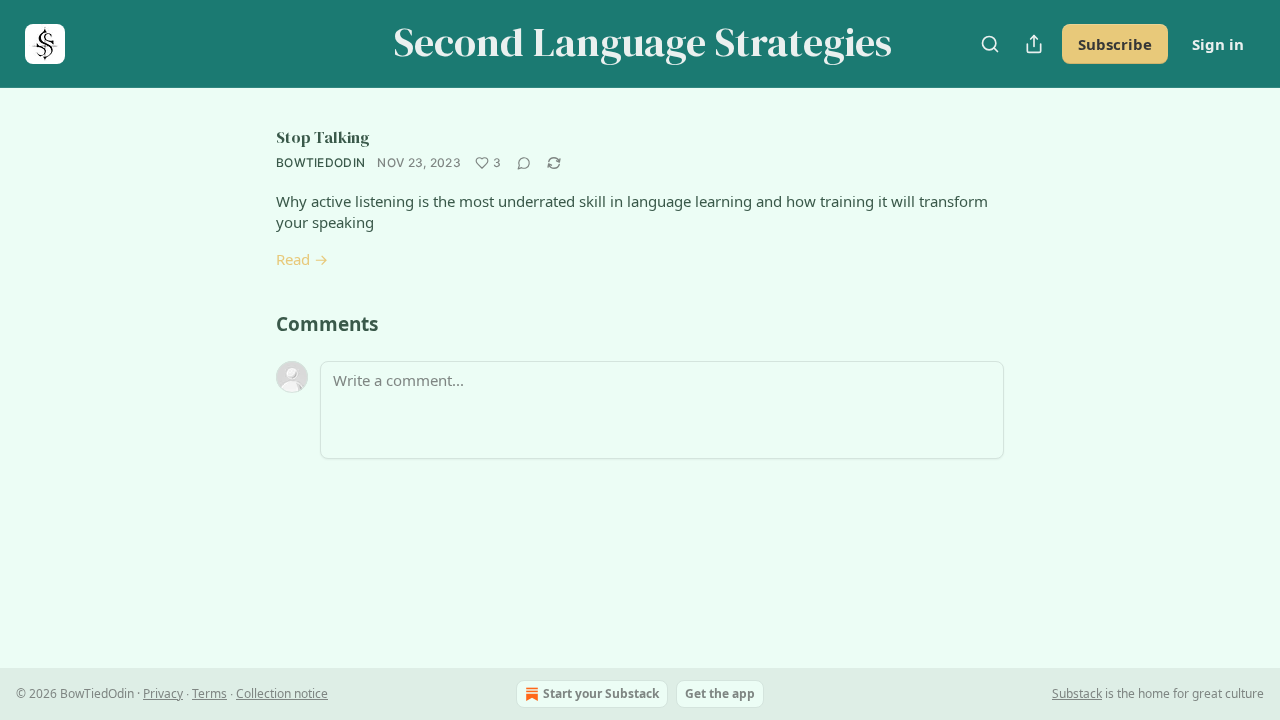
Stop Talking (323, 137)
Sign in (1218, 44)
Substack (1077, 693)
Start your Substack (601, 693)
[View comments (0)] (524, 163)
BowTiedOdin (320, 162)
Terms (209, 693)
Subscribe (1115, 44)
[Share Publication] (1034, 44)
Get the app (720, 693)
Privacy (163, 693)
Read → (302, 259)
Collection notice (282, 693)
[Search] (990, 44)
